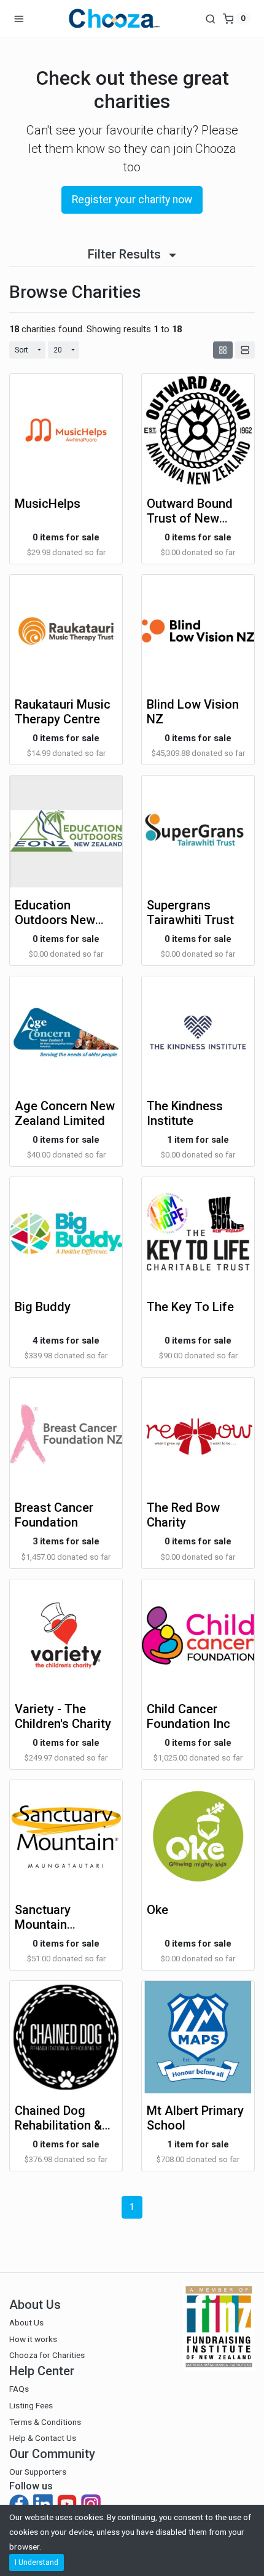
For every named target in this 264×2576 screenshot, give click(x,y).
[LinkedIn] (44, 2504)
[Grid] (223, 350)
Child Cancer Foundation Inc (188, 1716)
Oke (157, 1910)
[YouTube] (68, 2504)
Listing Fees (31, 2405)
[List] (245, 350)
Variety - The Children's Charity (63, 1716)
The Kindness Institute (185, 1113)
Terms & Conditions (45, 2422)
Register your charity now (132, 200)
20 (58, 350)
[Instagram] (91, 2504)
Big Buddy (43, 1307)
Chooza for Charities (47, 2355)
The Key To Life (190, 1307)
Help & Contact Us (43, 2438)
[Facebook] (20, 2504)
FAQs (19, 2389)
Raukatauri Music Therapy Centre (63, 712)
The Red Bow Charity (183, 1515)
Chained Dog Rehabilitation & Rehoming (58, 2125)
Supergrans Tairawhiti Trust (190, 912)
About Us (26, 2322)
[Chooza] (114, 18)
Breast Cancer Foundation (54, 1515)
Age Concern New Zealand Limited (65, 1113)
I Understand (37, 2562)
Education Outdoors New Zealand (55, 920)
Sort (21, 350)
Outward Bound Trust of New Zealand (190, 518)
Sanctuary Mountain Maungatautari (55, 1924)
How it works (33, 2339)
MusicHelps (48, 504)
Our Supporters (38, 2472)
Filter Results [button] (126, 254)
